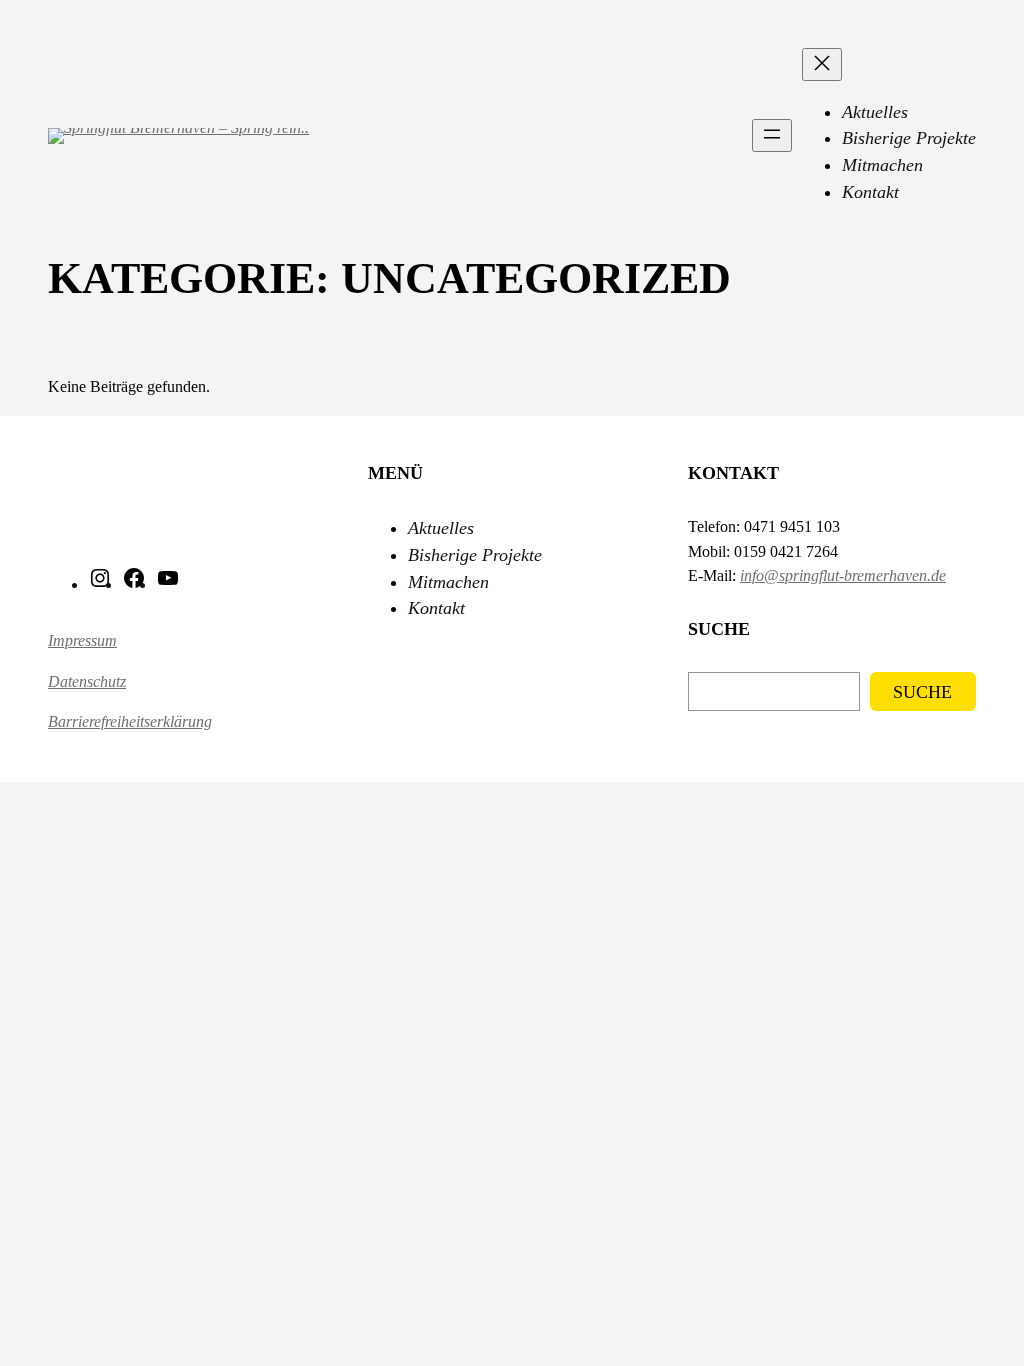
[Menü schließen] (822, 64)
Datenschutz (87, 682)
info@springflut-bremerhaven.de (843, 576)
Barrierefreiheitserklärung (130, 722)
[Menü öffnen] (772, 135)
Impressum (82, 641)
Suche (922, 692)
